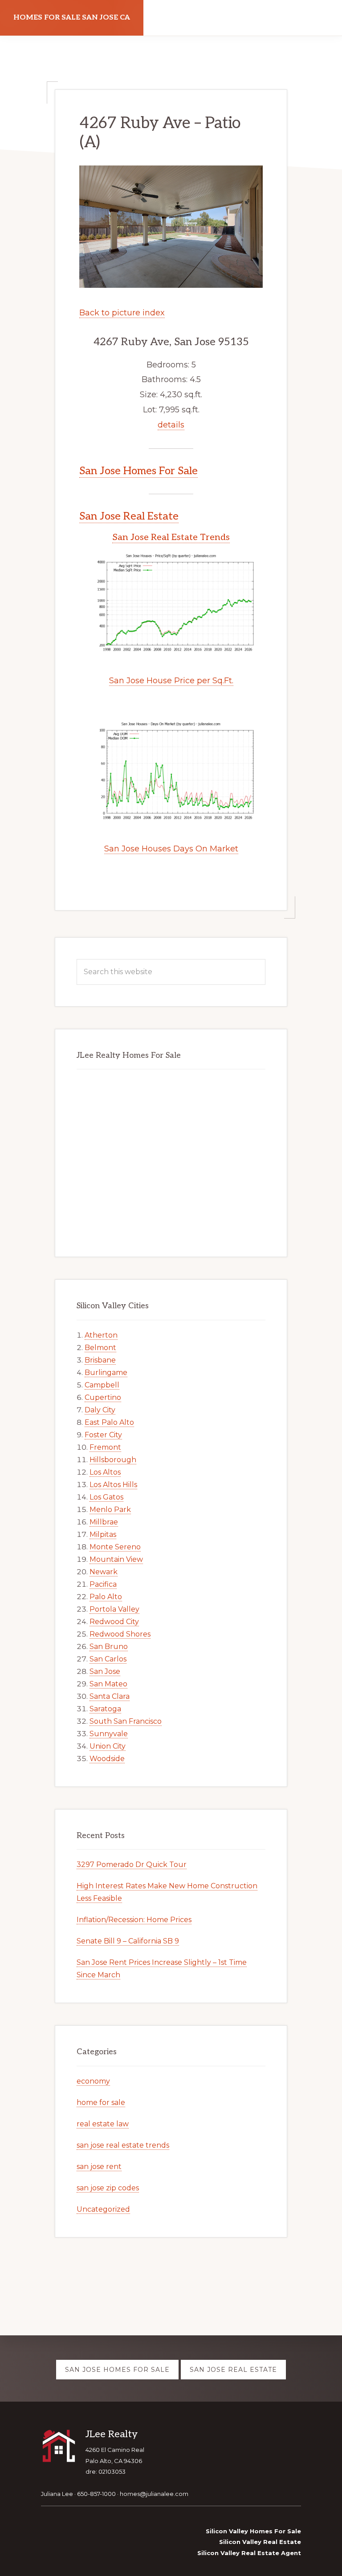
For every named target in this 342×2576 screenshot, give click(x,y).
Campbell (102, 1385)
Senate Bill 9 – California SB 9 (128, 1941)
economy (93, 2081)
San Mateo (108, 1684)
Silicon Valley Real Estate (260, 2542)
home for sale (101, 2102)
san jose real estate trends (123, 2145)
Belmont (100, 1348)
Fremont (105, 1447)
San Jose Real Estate (129, 516)
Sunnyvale (109, 1734)
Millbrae (104, 1522)
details (171, 425)
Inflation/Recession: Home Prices (134, 1920)
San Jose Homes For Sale (138, 471)
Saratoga (105, 1709)
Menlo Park (110, 1510)
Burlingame (106, 1373)
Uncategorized (103, 2209)
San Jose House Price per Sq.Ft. (171, 681)
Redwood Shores (120, 1634)
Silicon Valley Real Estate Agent (249, 2553)
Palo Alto (106, 1597)
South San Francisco (126, 1721)
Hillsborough (113, 1460)
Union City (108, 1746)
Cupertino (103, 1397)
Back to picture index (122, 313)
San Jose (105, 1671)
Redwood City (114, 1622)
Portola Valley (114, 1609)
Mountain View (116, 1559)
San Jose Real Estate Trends (171, 537)
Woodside (107, 1759)
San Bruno (109, 1647)
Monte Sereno (115, 1547)
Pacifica (103, 1584)
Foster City (103, 1435)
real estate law (103, 2124)
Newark (104, 1572)
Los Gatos (106, 1497)
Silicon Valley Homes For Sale (253, 2531)
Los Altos (105, 1472)
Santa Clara (110, 1696)
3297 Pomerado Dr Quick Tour (132, 1864)
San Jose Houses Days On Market (171, 849)
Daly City (100, 1410)
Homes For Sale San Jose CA (72, 18)
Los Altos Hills (113, 1485)
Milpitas (103, 1534)
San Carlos (108, 1659)
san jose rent (99, 2167)
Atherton (101, 1335)
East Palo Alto (109, 1422)
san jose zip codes (108, 2188)
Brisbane (100, 1360)
